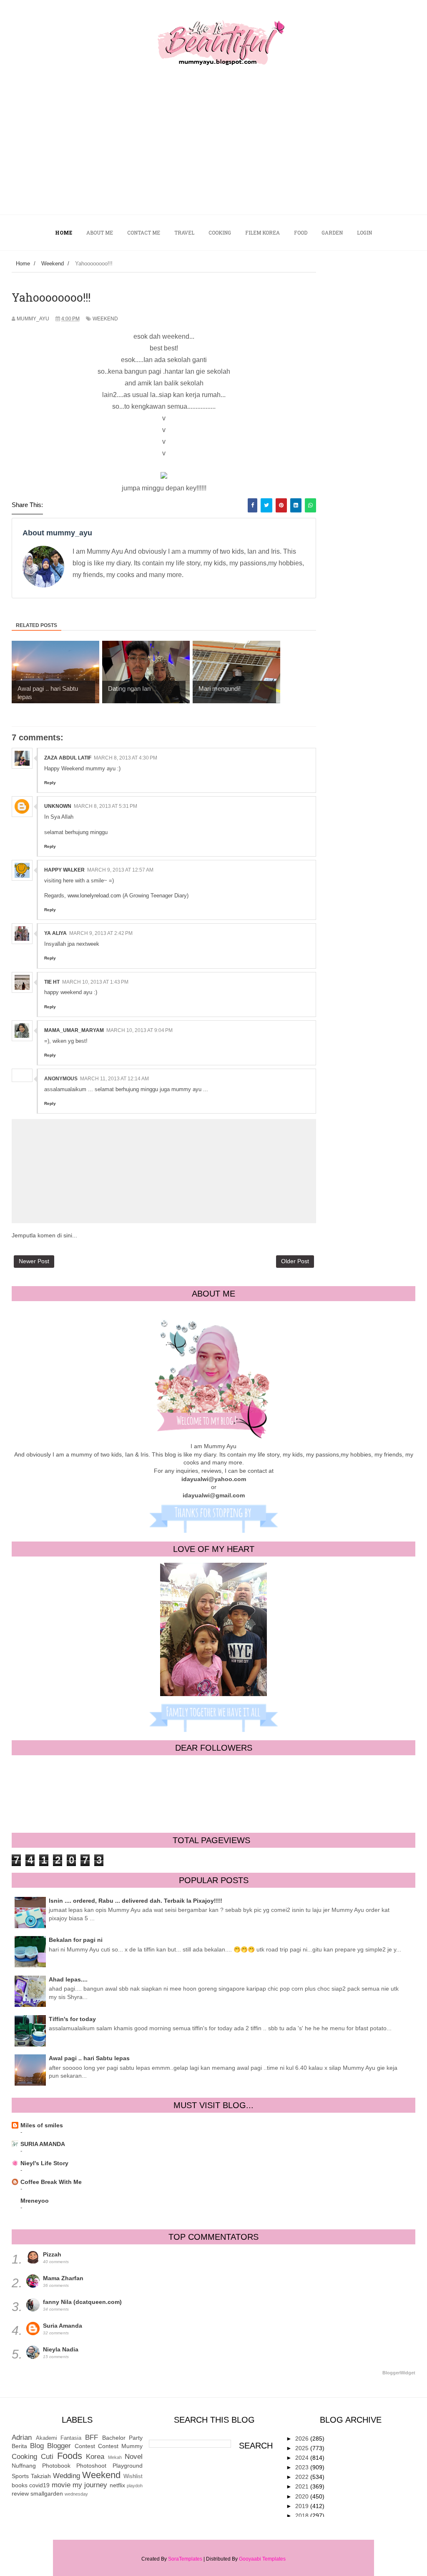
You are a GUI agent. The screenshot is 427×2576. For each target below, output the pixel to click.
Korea (95, 2457)
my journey (90, 2485)
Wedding (67, 2476)
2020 (303, 2496)
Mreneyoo (35, 2201)
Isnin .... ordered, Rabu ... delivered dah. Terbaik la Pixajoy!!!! (136, 1901)
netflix (117, 2485)
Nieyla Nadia (61, 2349)
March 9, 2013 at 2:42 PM (101, 933)
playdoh (135, 2486)
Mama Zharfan (63, 2278)
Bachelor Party (123, 2438)
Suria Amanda (63, 2326)
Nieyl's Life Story (44, 2163)
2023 (303, 2467)
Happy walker (64, 870)
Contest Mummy (120, 2446)
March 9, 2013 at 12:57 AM (120, 870)
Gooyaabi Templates (262, 2559)
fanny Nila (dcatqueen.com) (82, 2302)
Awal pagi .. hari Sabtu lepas (89, 2058)
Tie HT (52, 982)
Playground (128, 2466)
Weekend (105, 319)
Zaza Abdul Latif (68, 758)
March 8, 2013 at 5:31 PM (105, 806)
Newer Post (34, 1261)
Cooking (24, 2457)
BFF (92, 2437)
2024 (303, 2458)
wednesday (76, 2494)
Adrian (22, 2437)
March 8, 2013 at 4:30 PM (126, 758)
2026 (303, 2439)
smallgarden (47, 2494)
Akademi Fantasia (59, 2438)
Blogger (59, 2446)
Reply (50, 783)
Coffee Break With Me (51, 2182)
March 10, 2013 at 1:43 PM (95, 982)
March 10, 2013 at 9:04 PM (139, 1030)
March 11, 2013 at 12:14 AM (114, 1079)
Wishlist (133, 2476)
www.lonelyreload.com (94, 896)
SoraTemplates (185, 2559)
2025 (303, 2448)
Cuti (47, 2457)
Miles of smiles (42, 2125)
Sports (20, 2476)
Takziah (41, 2476)
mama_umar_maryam (74, 1030)
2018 (303, 2516)
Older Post (295, 1261)
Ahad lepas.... (68, 1979)
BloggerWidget (399, 2373)
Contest (85, 2446)
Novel (134, 2457)
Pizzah (52, 2254)
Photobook (56, 2466)
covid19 (39, 2485)
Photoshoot (91, 2466)
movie (61, 2485)
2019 (303, 2506)
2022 (303, 2477)
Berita (19, 2446)
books (20, 2485)
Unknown (58, 806)
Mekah (115, 2457)
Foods (70, 2456)
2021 (303, 2486)
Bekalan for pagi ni (76, 1940)
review (20, 2494)
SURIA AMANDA (43, 2144)
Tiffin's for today (72, 2019)
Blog (37, 2446)
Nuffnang (24, 2466)
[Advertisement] (213, 152)
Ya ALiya (55, 933)
